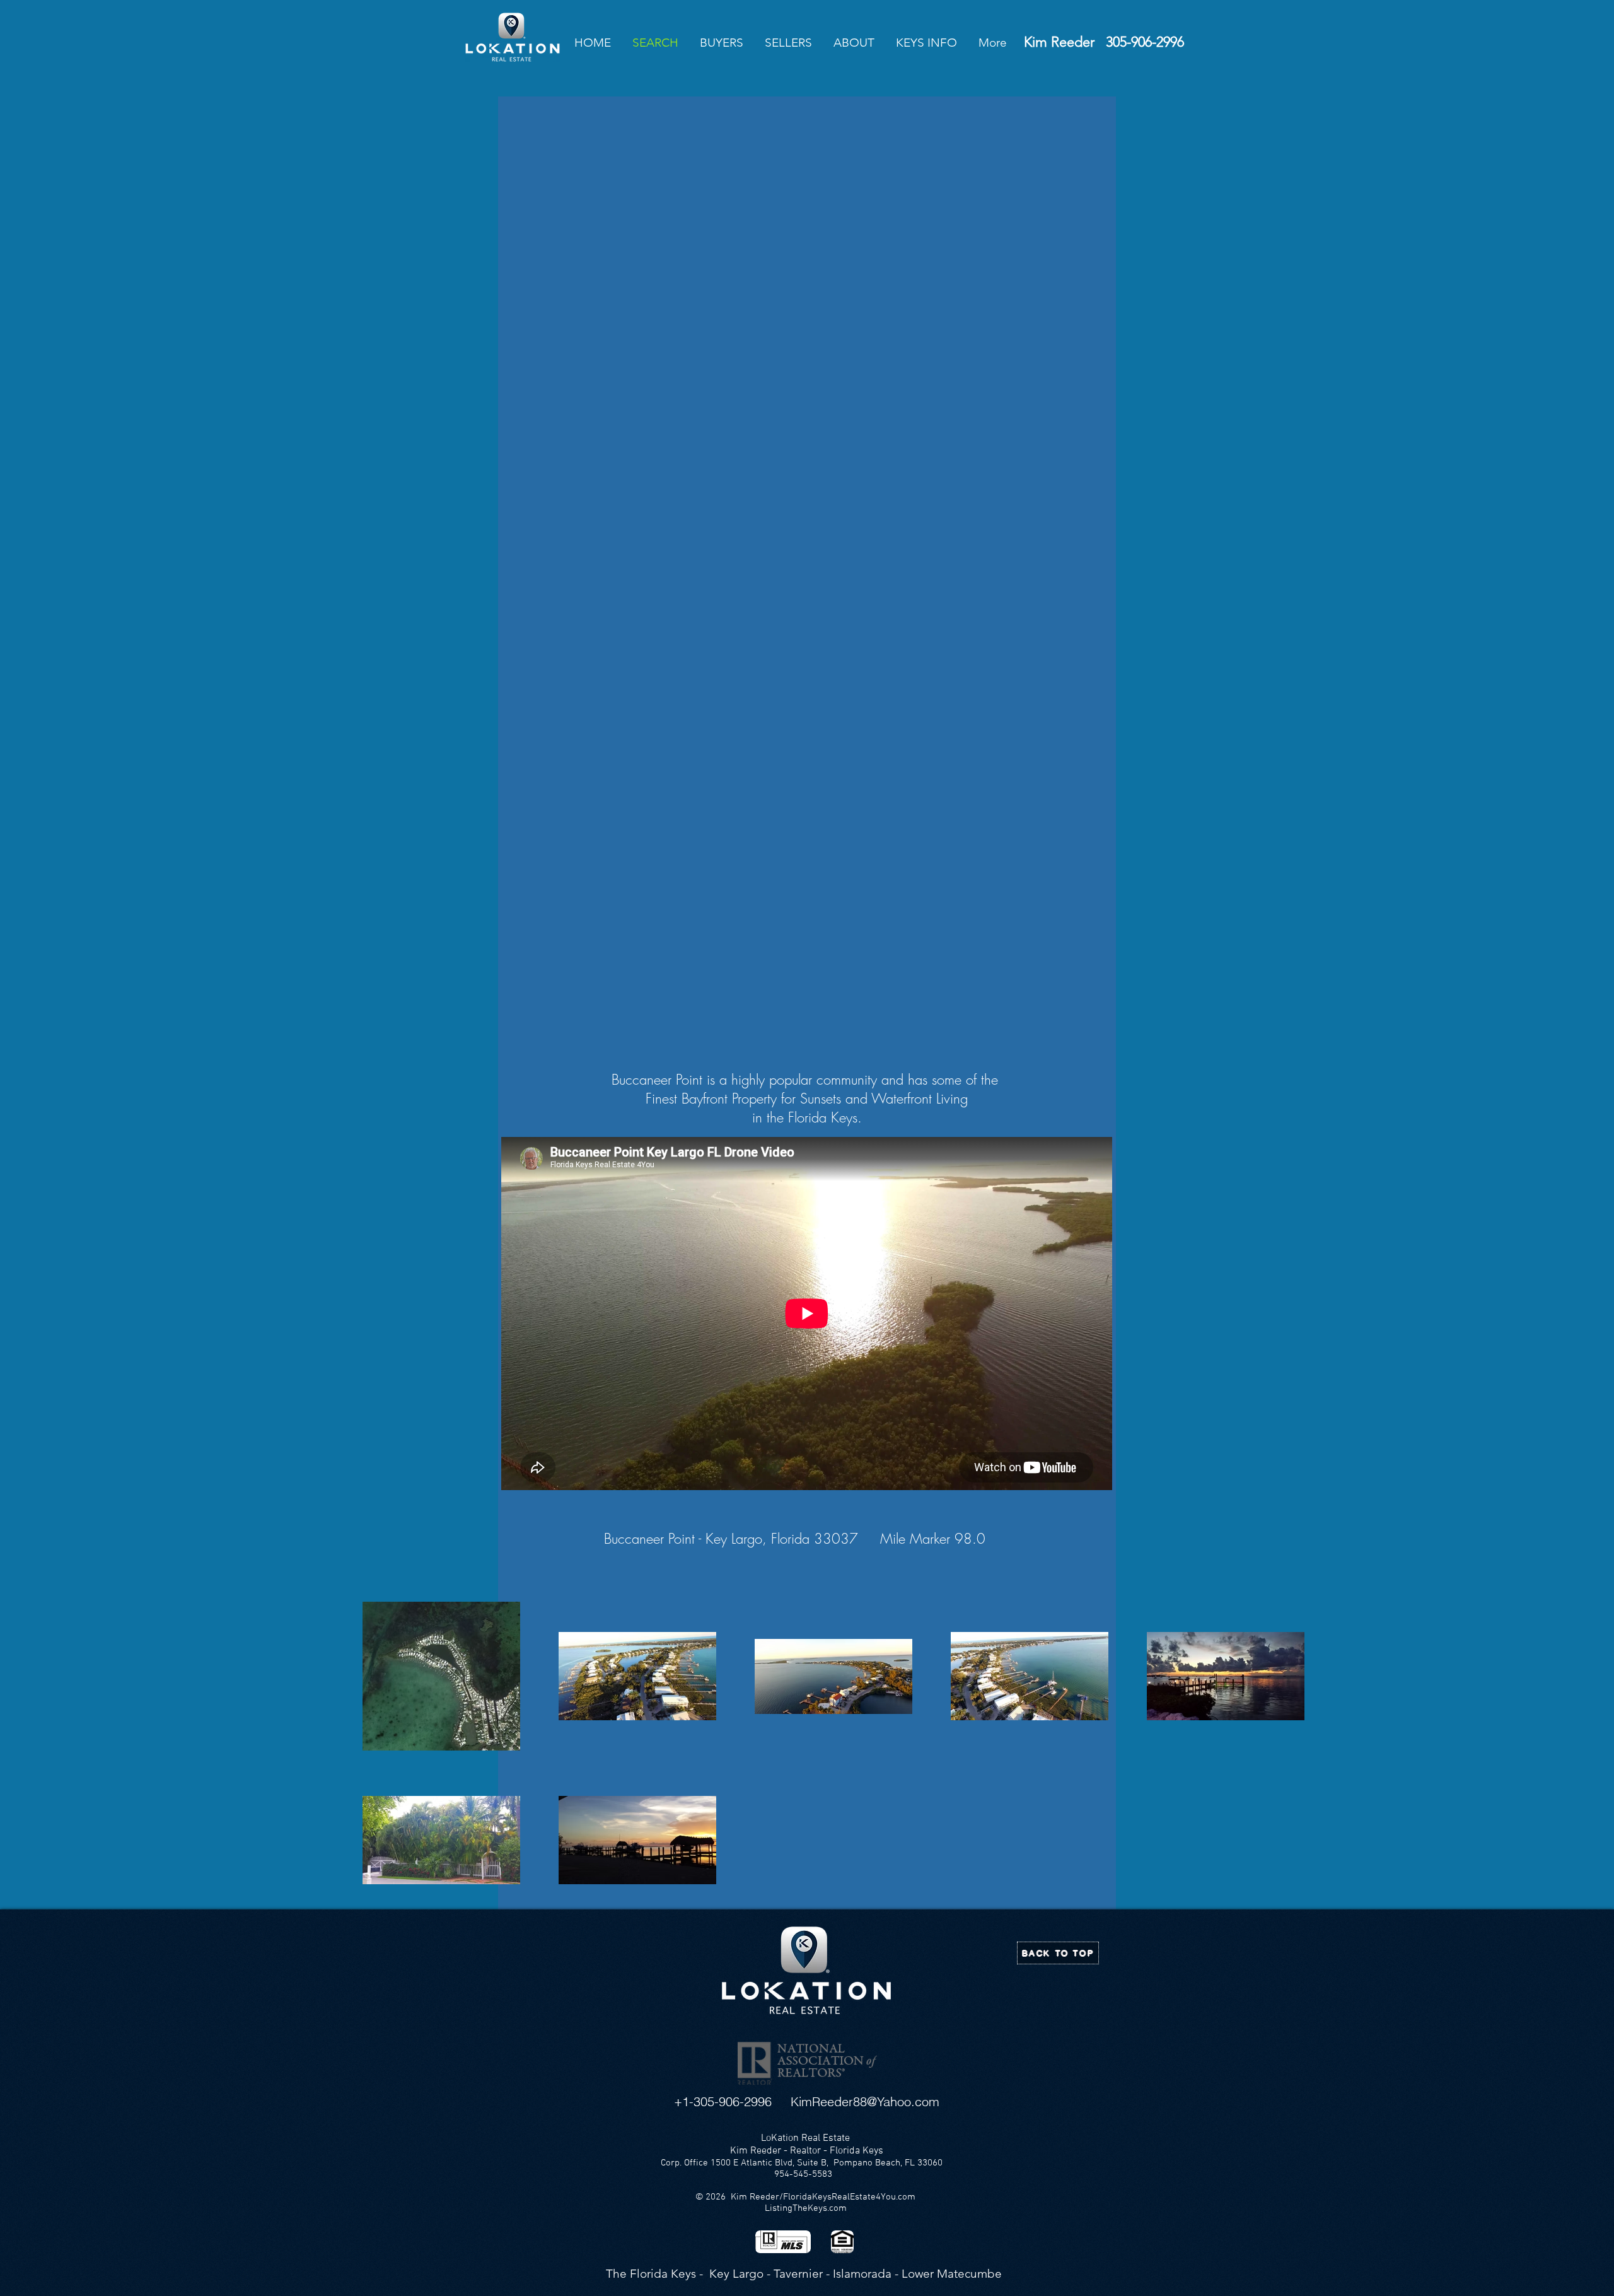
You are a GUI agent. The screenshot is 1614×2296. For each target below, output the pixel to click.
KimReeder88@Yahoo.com (865, 2101)
